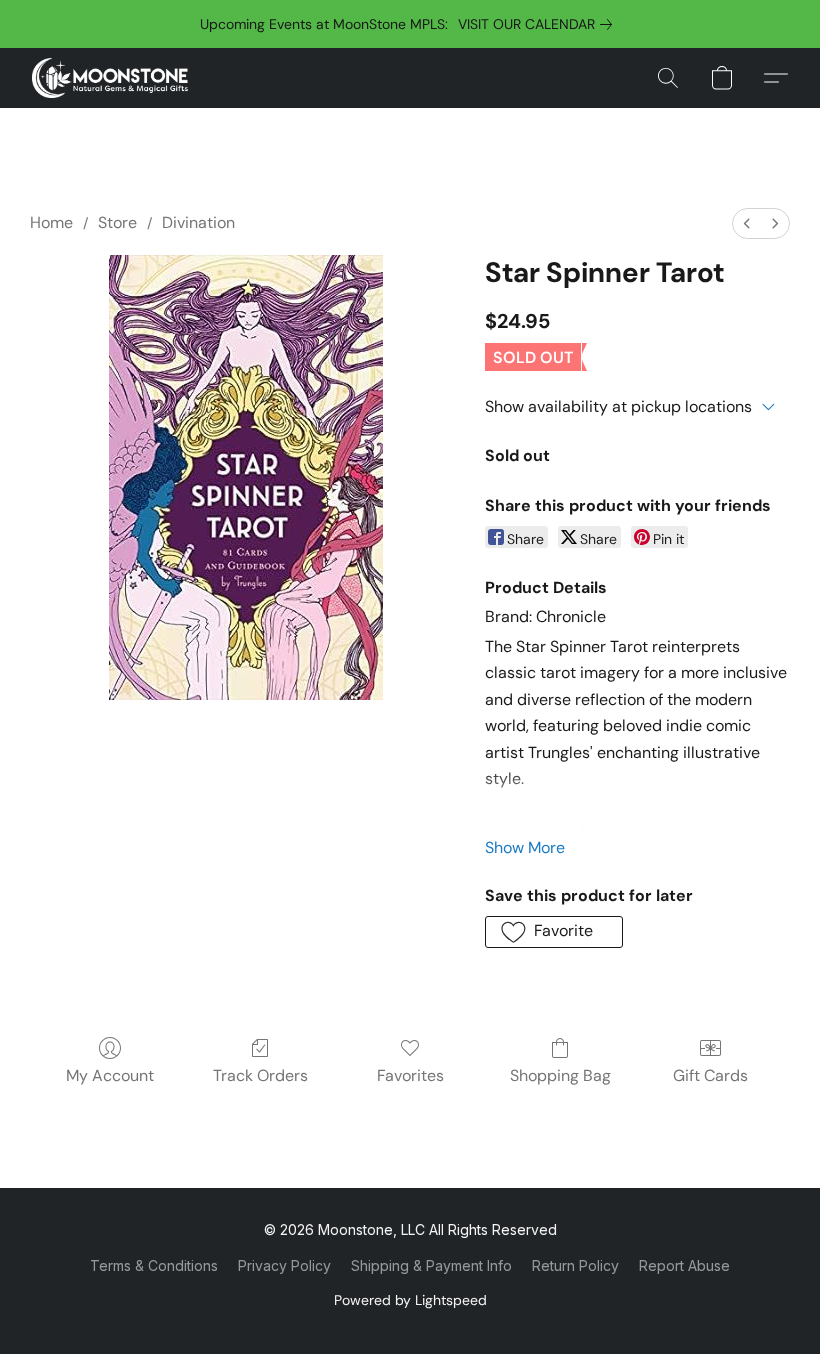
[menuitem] (747, 223)
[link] (539, 24)
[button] (110, 78)
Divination (198, 222)
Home (51, 222)
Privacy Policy (284, 1265)
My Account (110, 1075)
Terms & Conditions (154, 1265)
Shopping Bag (560, 1075)
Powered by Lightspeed (410, 1300)
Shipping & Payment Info (431, 1265)
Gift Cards (710, 1075)
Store (117, 222)
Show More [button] (525, 847)
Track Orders (260, 1075)
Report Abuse (684, 1265)
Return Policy (575, 1265)
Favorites (410, 1075)
